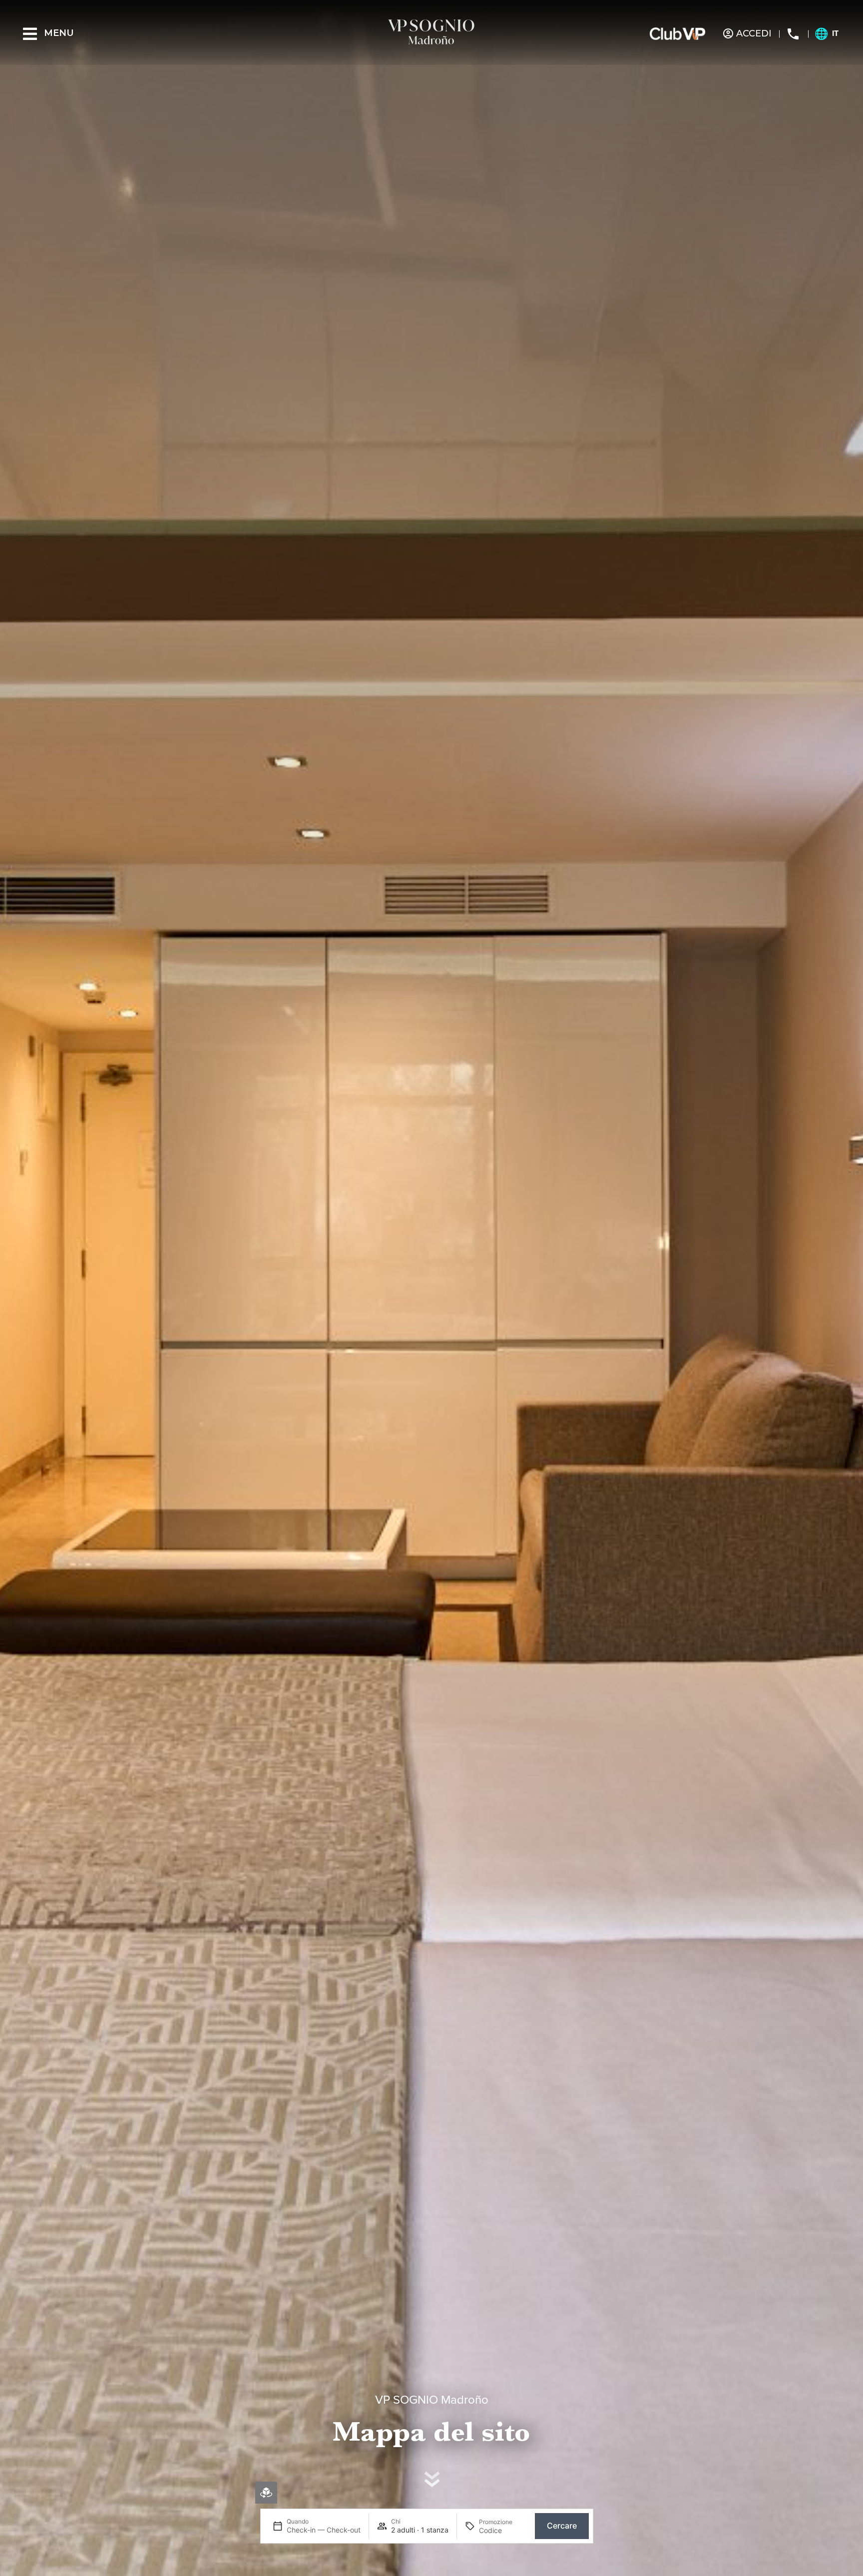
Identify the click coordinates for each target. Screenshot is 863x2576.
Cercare (562, 2526)
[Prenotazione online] (266, 2493)
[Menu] (30, 34)
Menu (59, 33)
